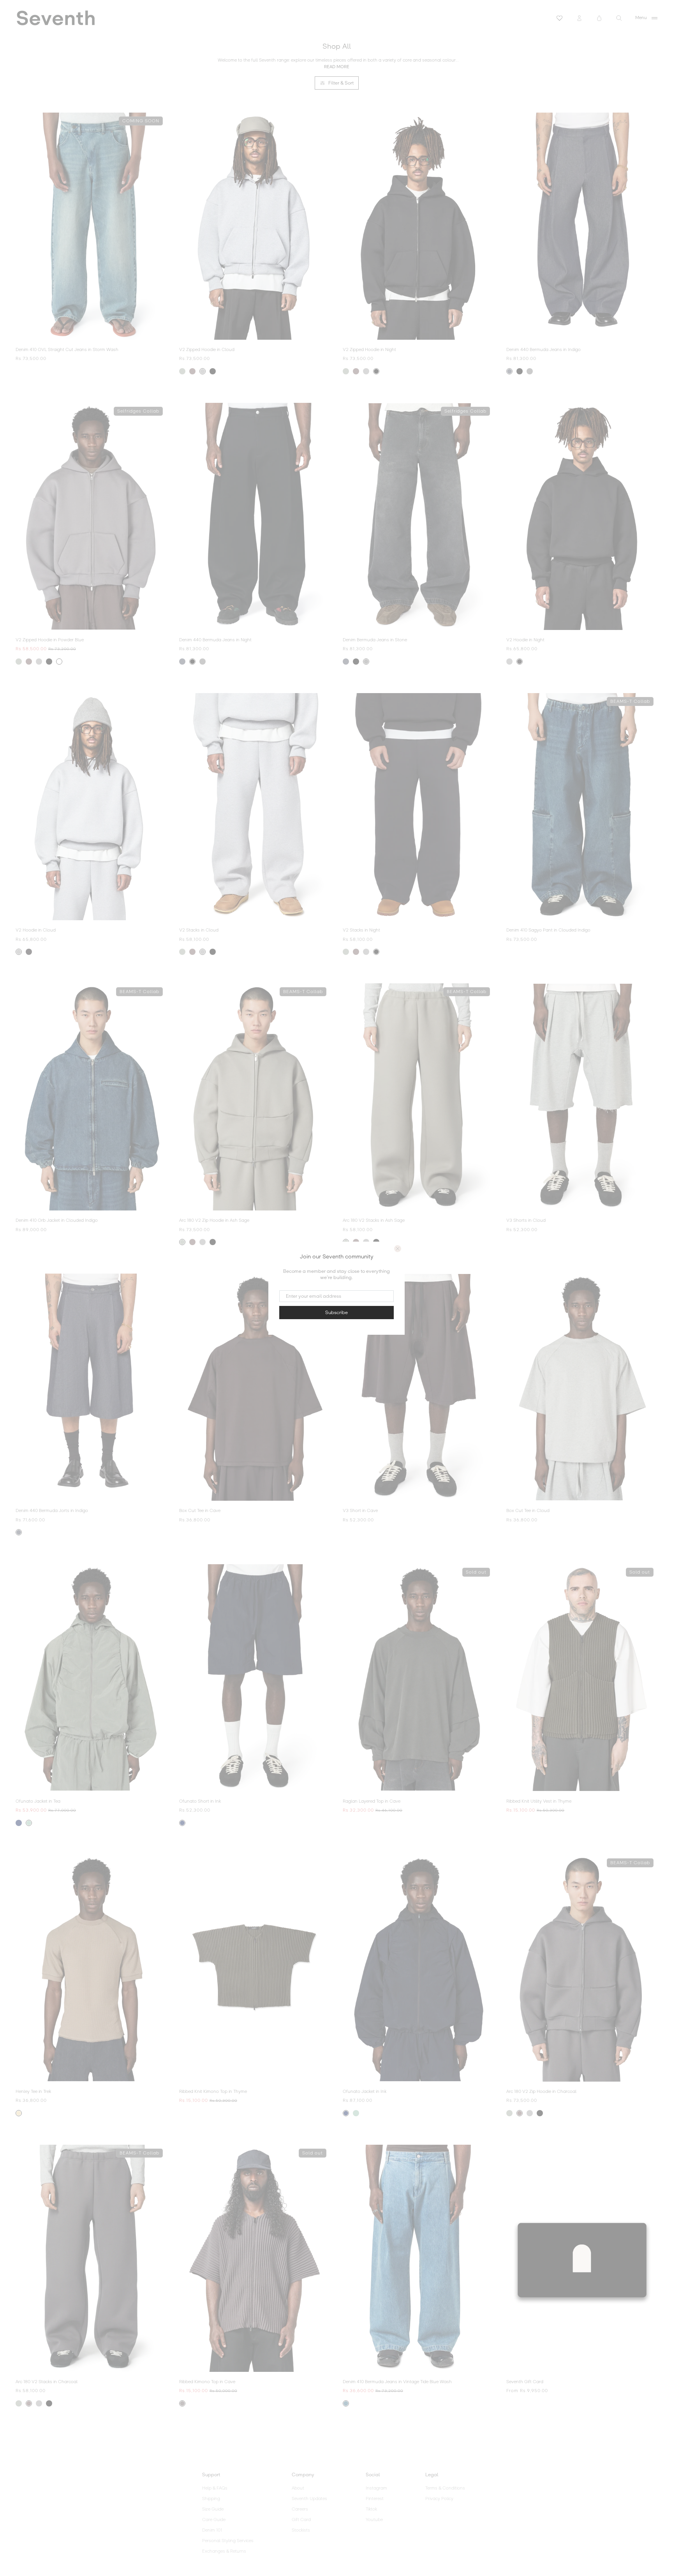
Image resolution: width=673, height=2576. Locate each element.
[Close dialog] (398, 1249)
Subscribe (336, 1313)
